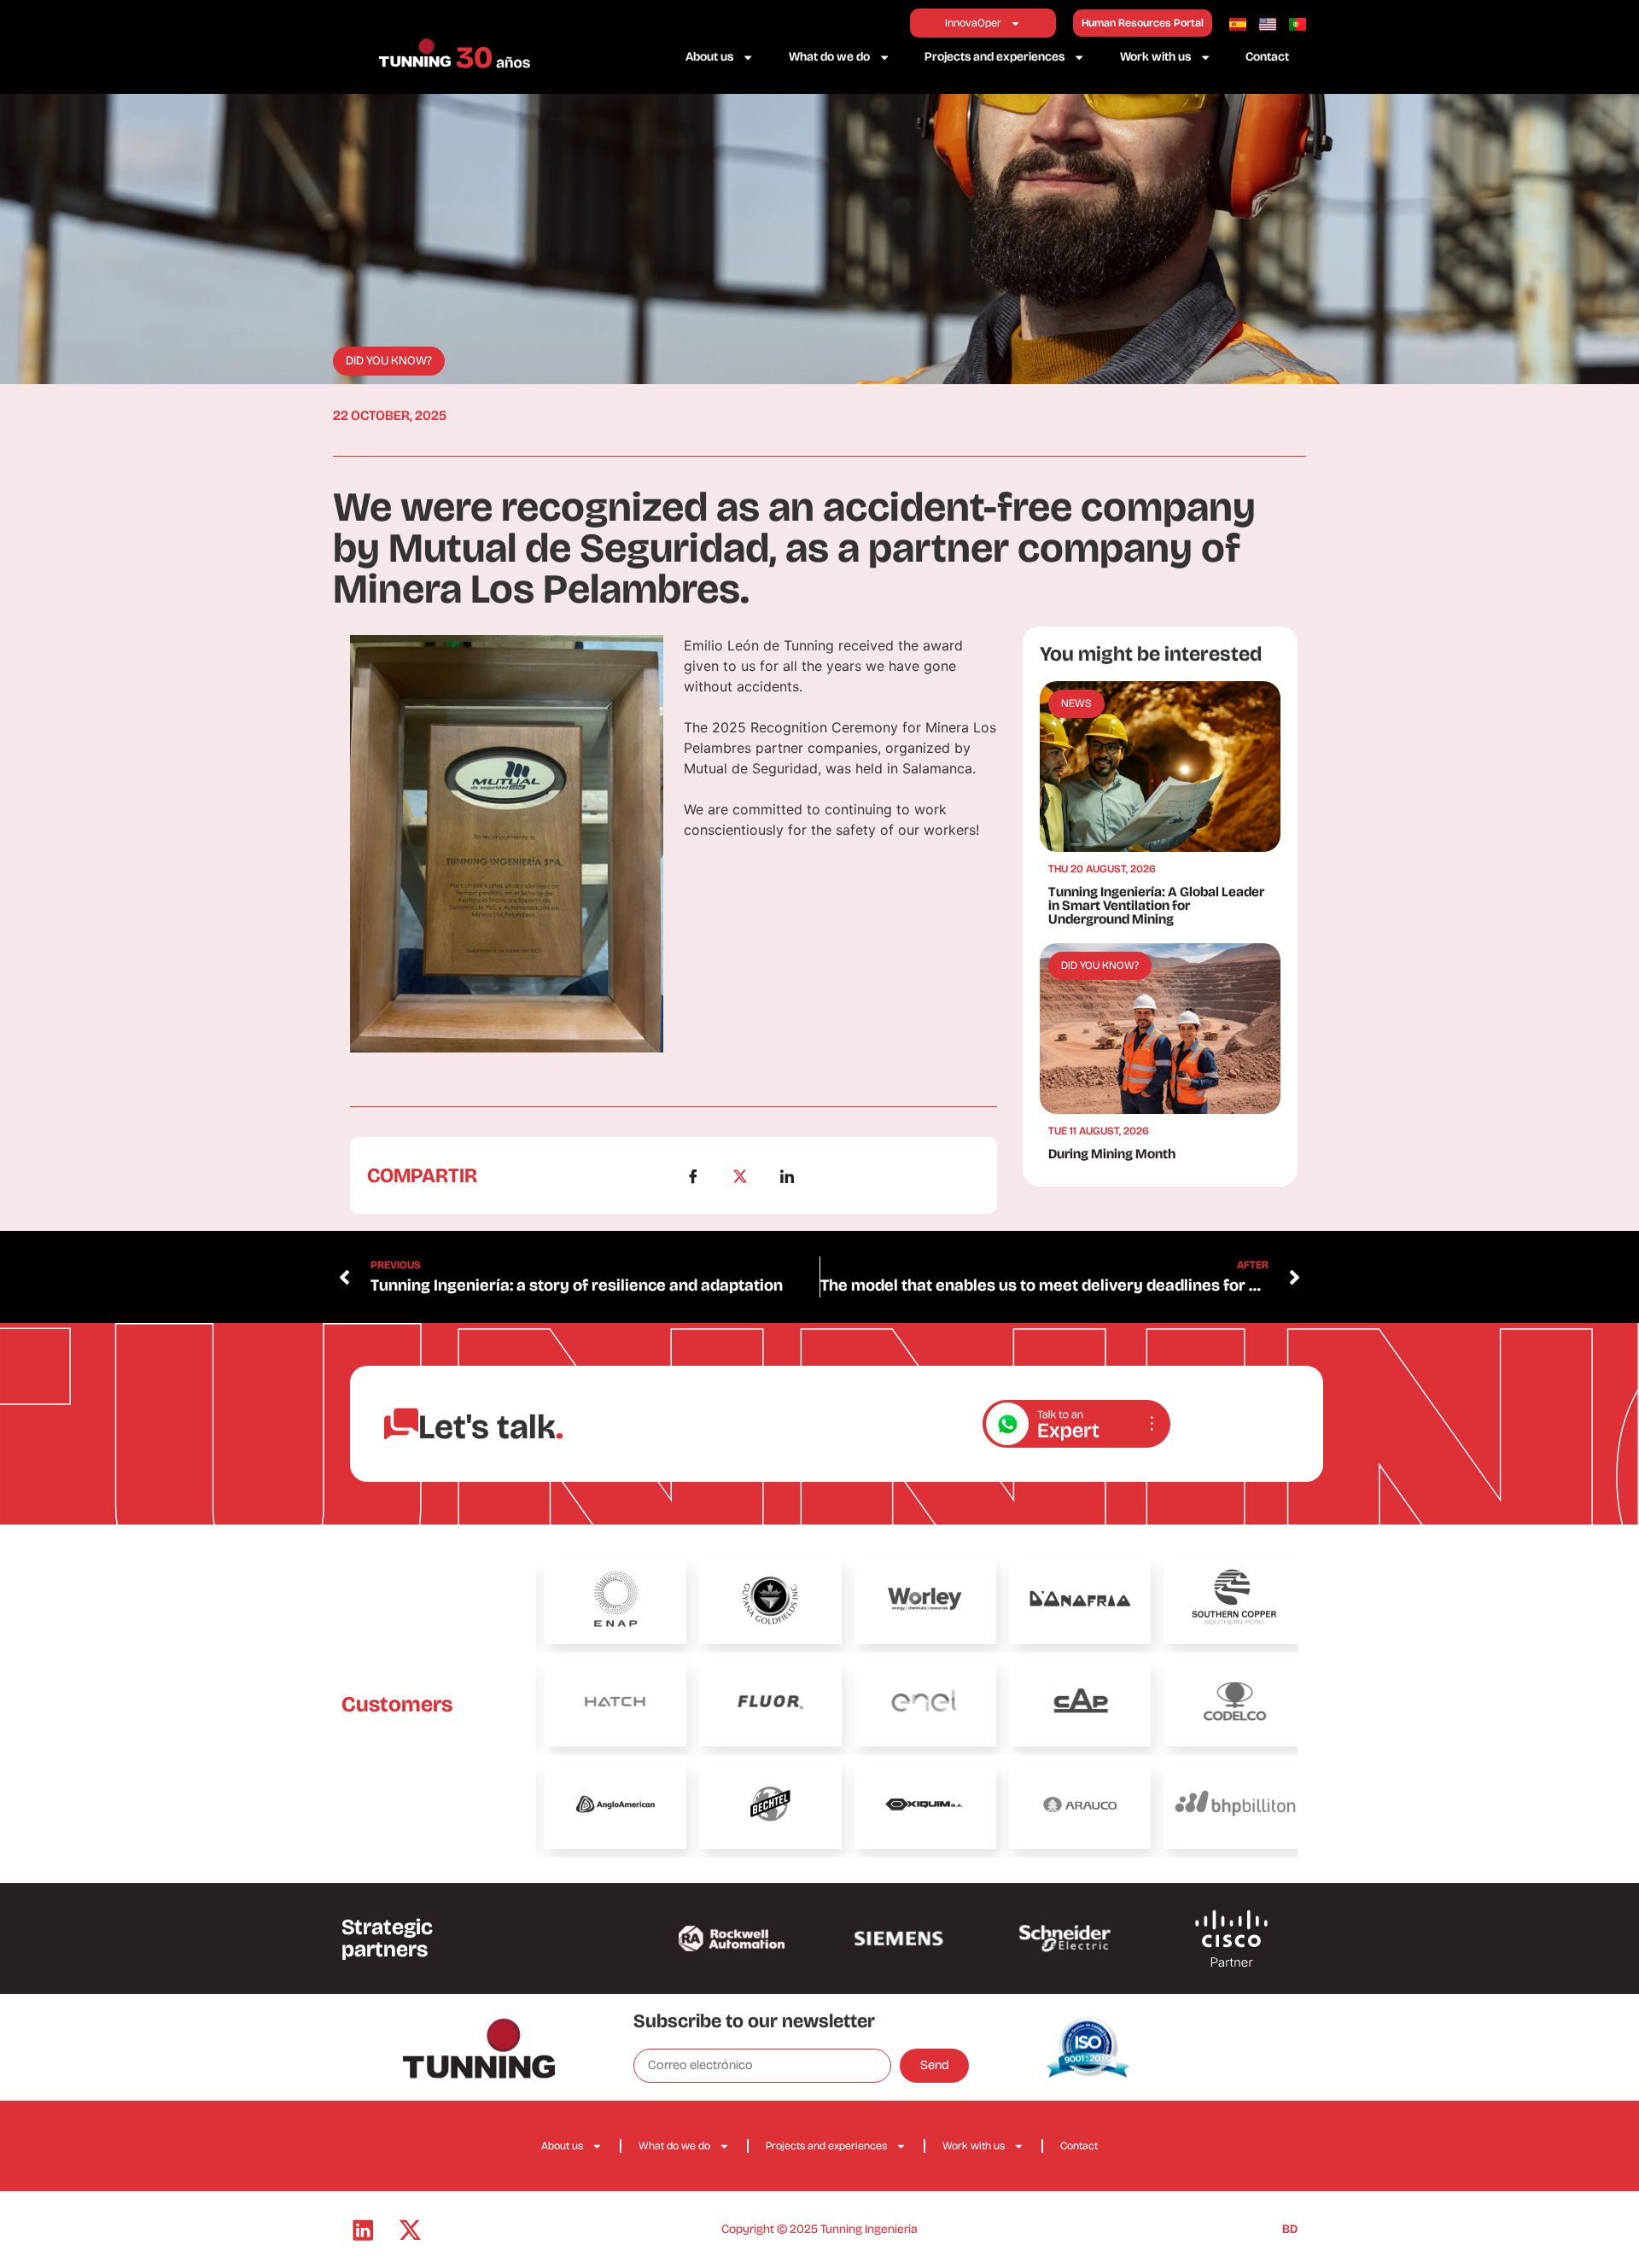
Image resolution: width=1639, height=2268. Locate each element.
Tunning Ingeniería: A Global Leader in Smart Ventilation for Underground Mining (1156, 905)
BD (1290, 2229)
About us (709, 57)
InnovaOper (973, 23)
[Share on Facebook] (703, 1175)
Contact (1267, 57)
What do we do (829, 57)
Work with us (1155, 57)
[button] (389, 361)
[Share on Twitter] (750, 1175)
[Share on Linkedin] (797, 1175)
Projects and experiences (994, 57)
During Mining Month (1112, 1154)
